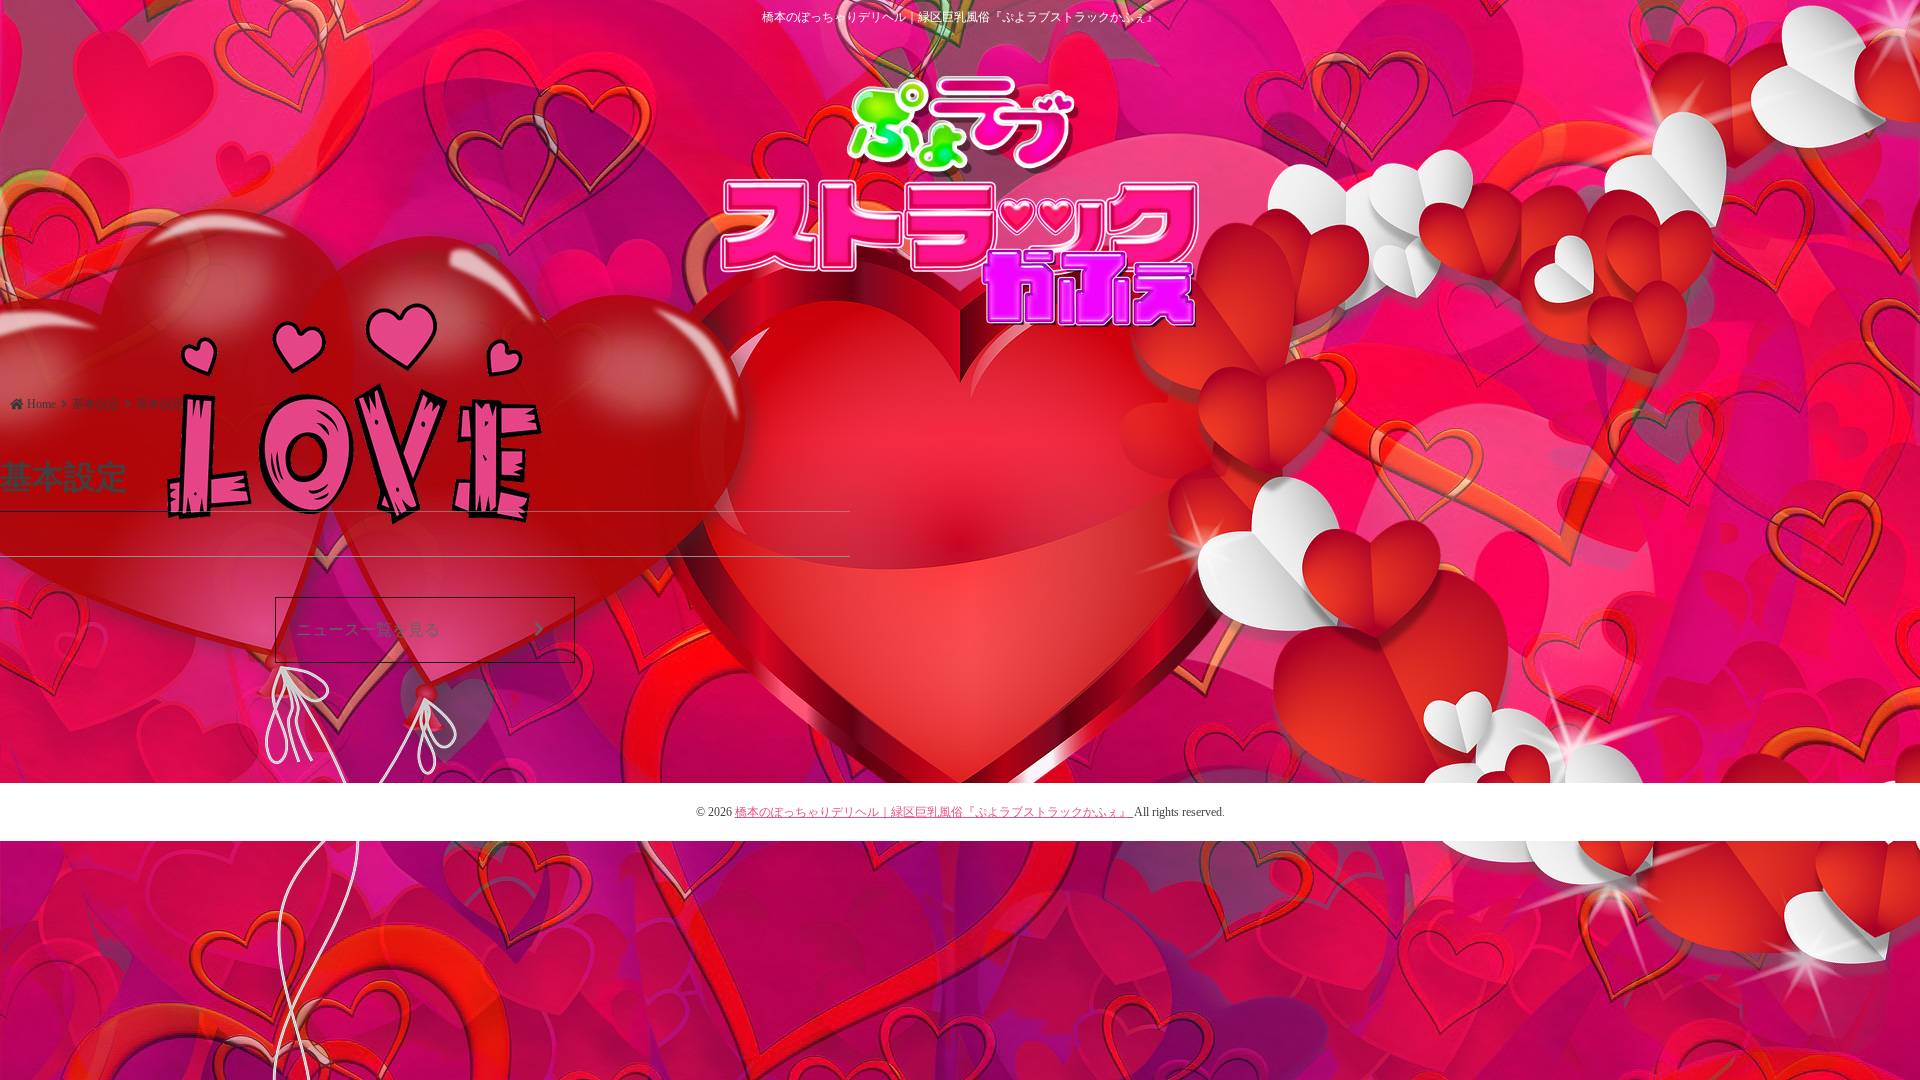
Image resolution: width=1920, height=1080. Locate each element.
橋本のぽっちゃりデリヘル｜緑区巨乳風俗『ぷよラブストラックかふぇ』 (934, 812)
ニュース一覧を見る (368, 629)
